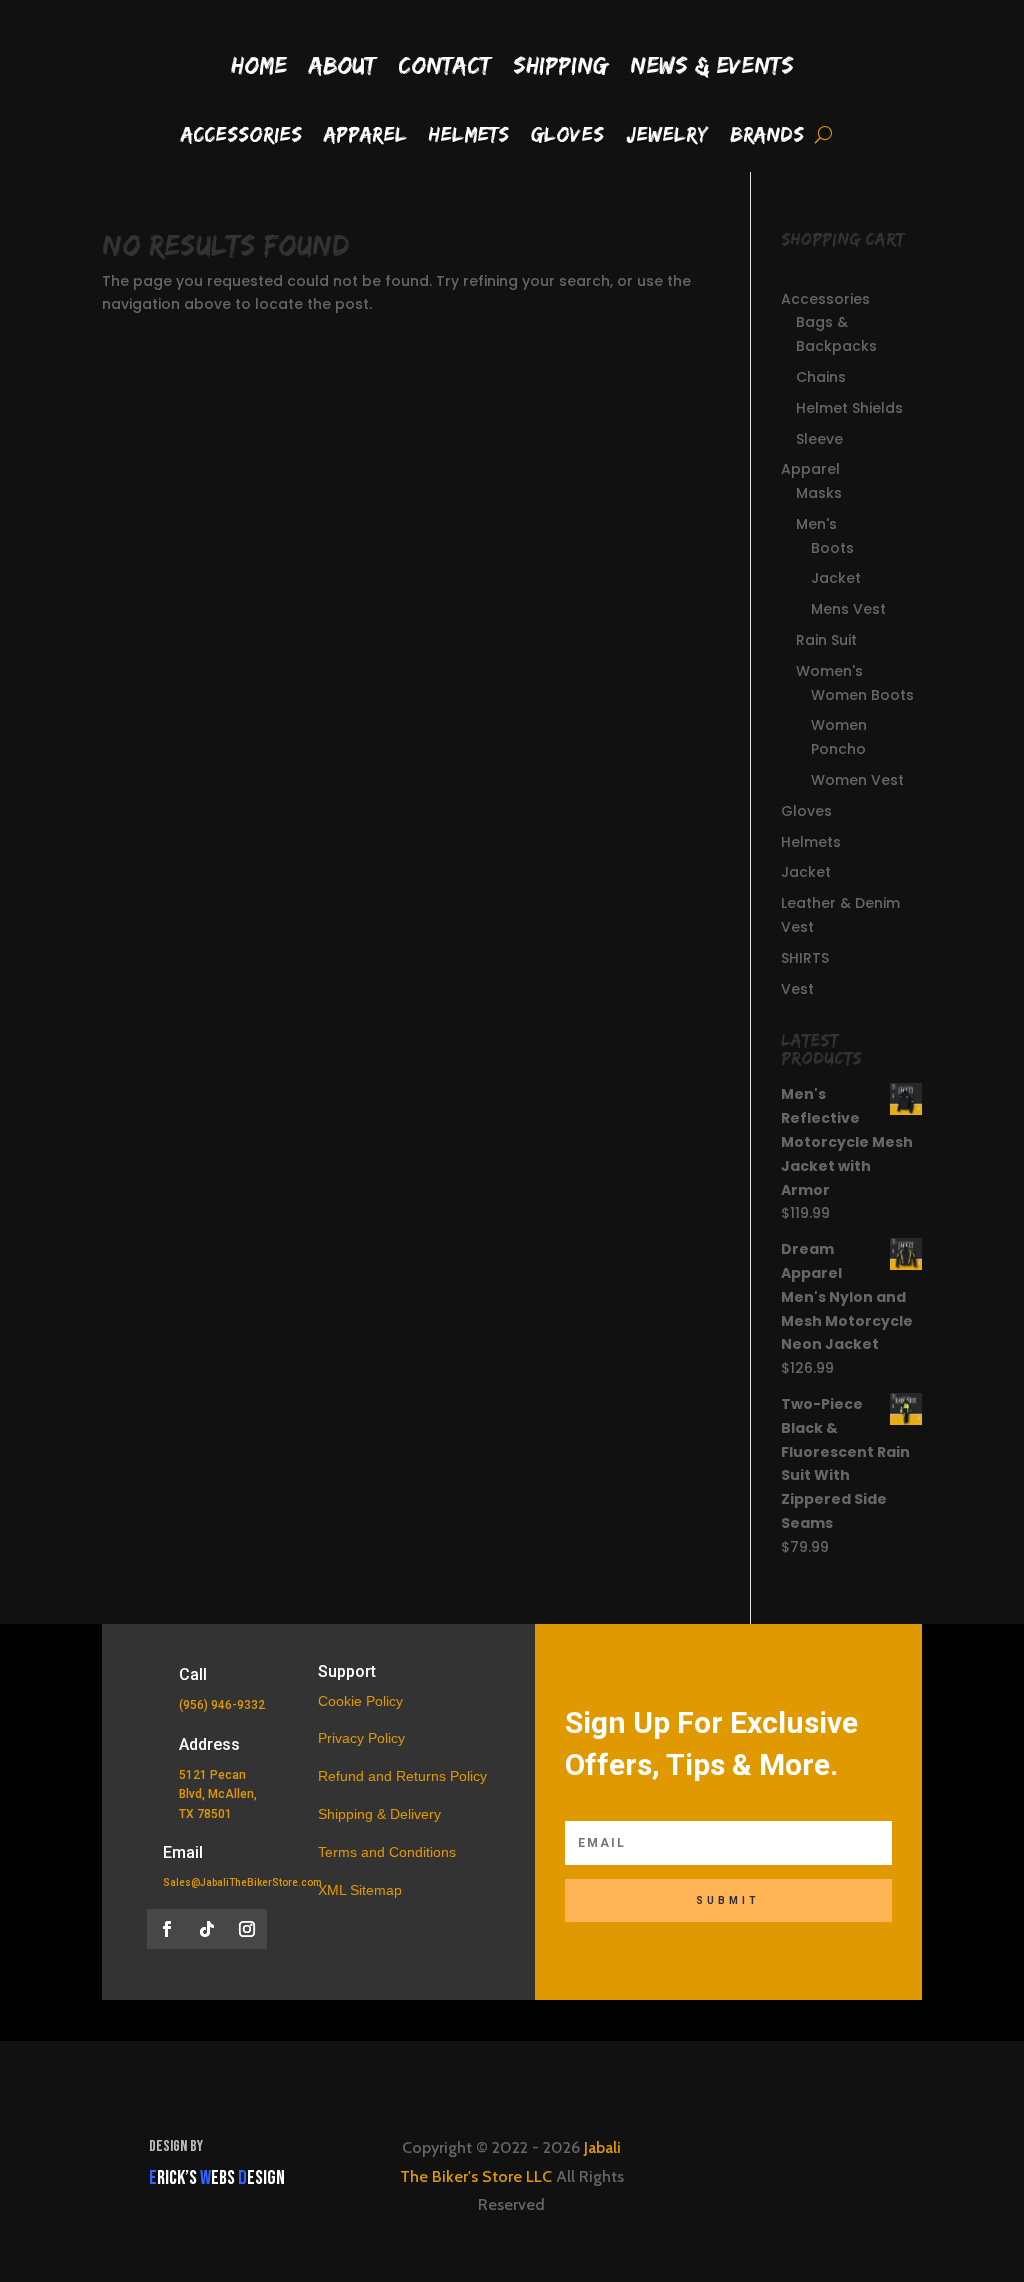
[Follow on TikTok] (207, 1929)
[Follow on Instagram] (247, 1929)
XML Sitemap (360, 1890)
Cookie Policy (360, 1701)
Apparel (365, 136)
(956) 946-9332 (222, 1705)
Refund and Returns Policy (402, 1776)
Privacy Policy (361, 1738)
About (342, 64)
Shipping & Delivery (379, 1814)
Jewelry (667, 136)
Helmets (469, 136)
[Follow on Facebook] (167, 1929)
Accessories (241, 136)
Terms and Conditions (387, 1852)
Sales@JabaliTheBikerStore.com (242, 1882)
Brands (767, 136)
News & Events (712, 64)
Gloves (567, 136)
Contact (444, 64)
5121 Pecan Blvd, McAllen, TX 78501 (218, 1794)
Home (259, 64)
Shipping (560, 64)
